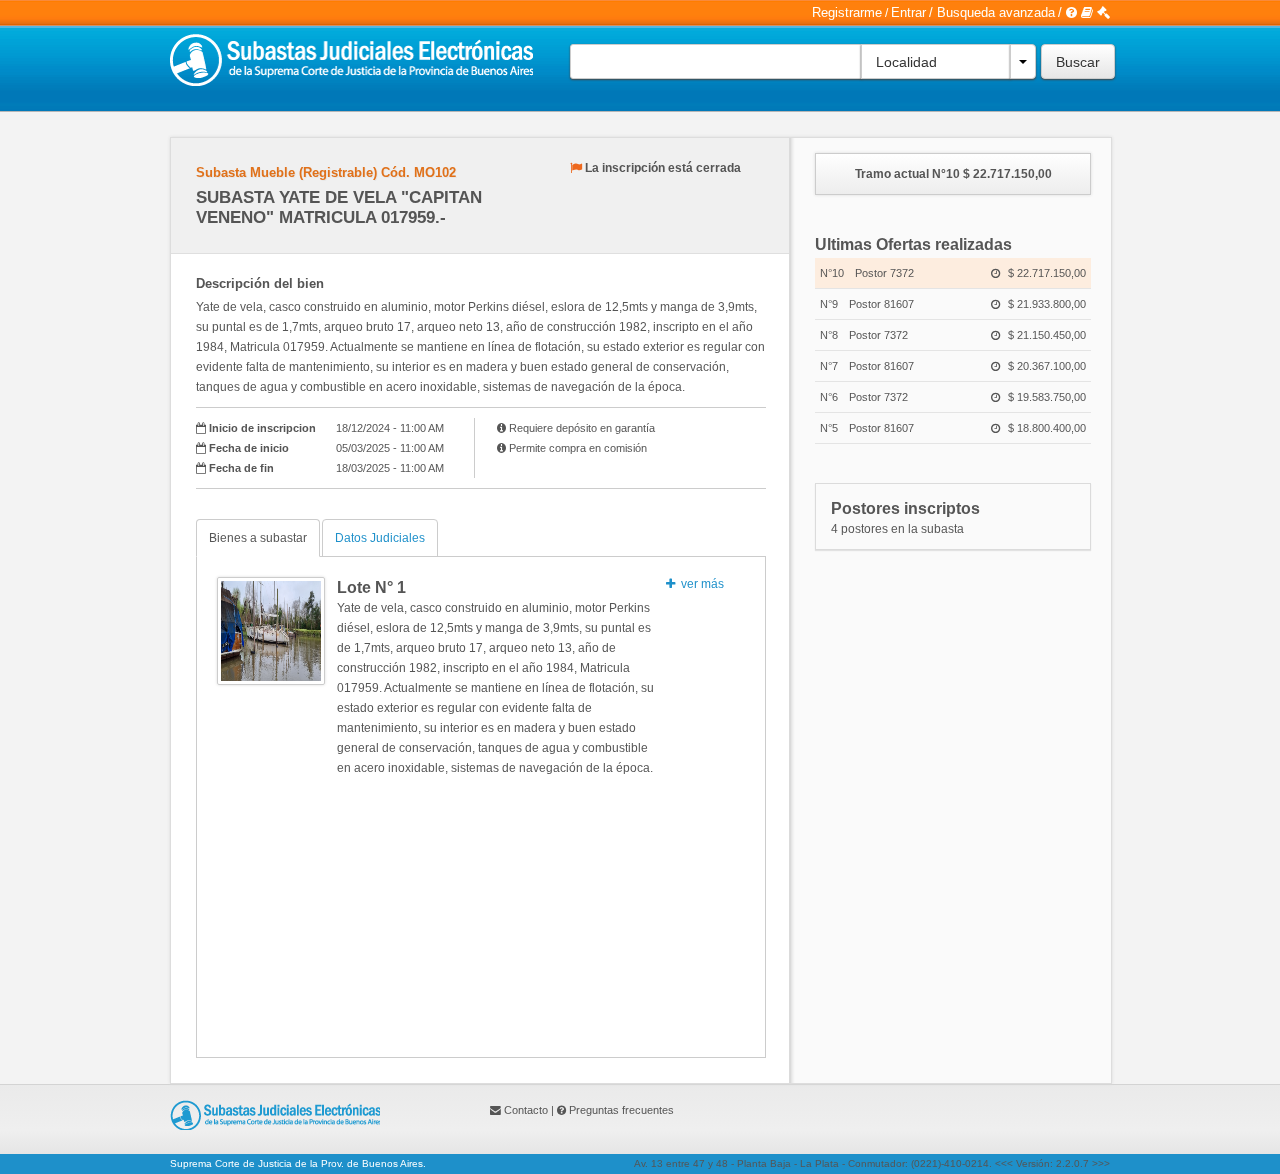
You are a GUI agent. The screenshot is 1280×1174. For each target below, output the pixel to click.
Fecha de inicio (249, 448)
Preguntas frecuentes (621, 1110)
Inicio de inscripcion (262, 428)
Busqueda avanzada (996, 12)
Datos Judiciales (380, 538)
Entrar (908, 12)
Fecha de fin (241, 468)
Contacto (526, 1110)
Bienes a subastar (258, 538)
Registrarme (847, 12)
